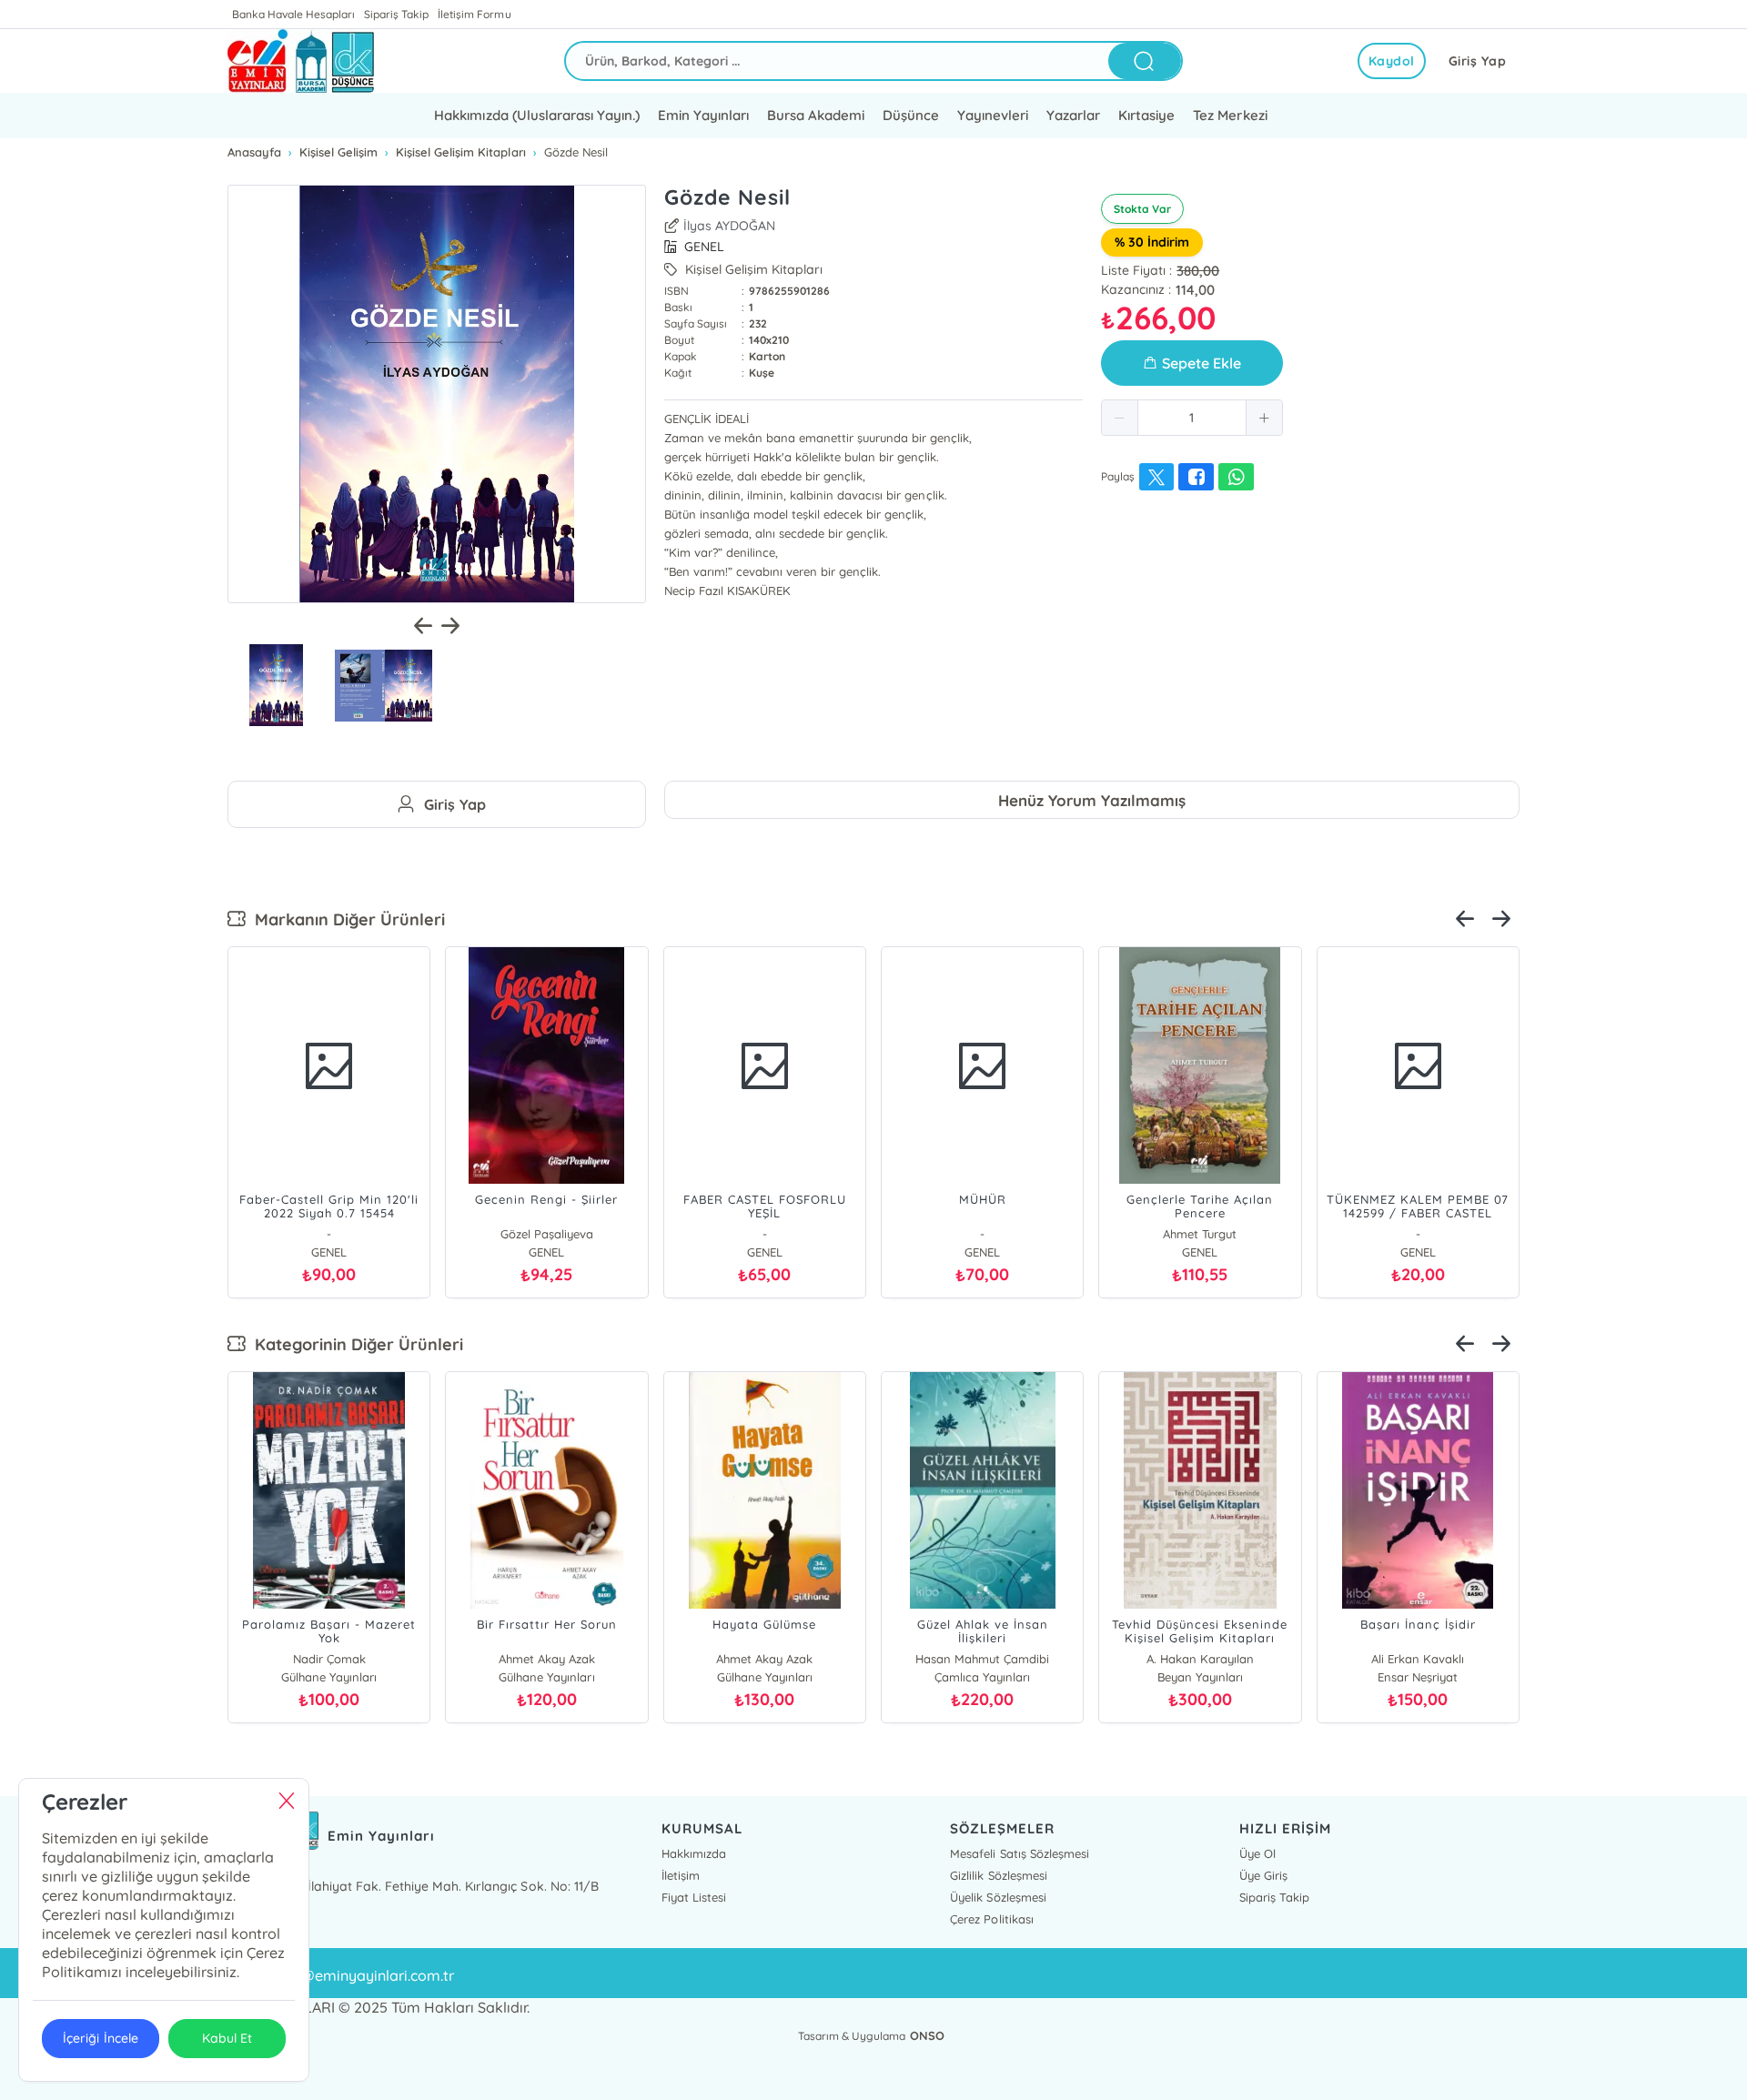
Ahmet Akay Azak (547, 1659)
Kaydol (1392, 61)
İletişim (681, 1875)
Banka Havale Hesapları (293, 14)
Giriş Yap (1478, 61)
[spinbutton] (1192, 418)
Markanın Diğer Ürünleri (345, 919)
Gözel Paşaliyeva (547, 1234)
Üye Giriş (1263, 1875)
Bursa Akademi (816, 115)
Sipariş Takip (396, 14)
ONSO (927, 2035)
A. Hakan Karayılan (1200, 1659)
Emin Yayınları (703, 115)
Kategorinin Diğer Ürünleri (354, 1344)
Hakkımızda (694, 1853)
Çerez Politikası (991, 1919)
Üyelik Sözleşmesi (998, 1897)
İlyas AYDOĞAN (729, 226)
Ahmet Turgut (1200, 1234)
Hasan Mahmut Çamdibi (982, 1659)
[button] (1120, 418)
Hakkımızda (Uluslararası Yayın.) (536, 115)
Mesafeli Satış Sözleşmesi (1019, 1853)
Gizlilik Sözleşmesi (998, 1875)
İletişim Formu (474, 14)
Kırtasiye (1146, 115)
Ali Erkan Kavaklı (1418, 1659)
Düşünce (911, 115)
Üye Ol (1257, 1853)
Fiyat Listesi (694, 1897)
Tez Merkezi (1230, 115)
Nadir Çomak (329, 1659)
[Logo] (301, 61)
